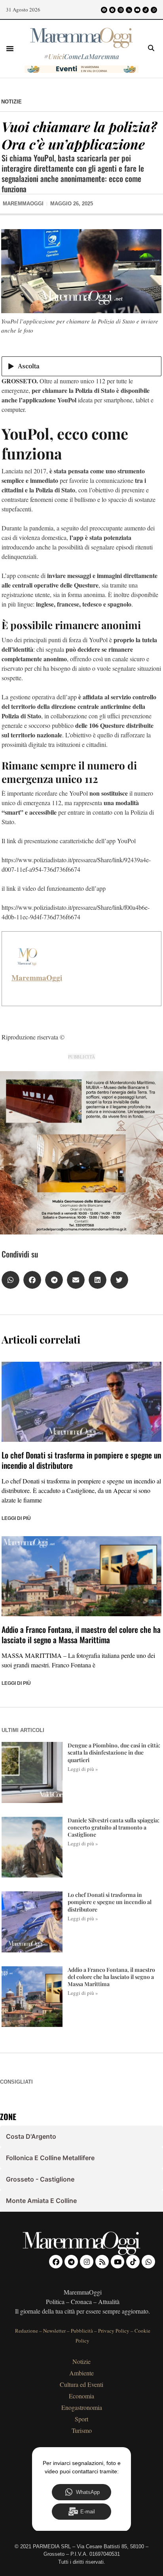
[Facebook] (104, 10)
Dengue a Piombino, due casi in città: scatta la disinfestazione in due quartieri (114, 1752)
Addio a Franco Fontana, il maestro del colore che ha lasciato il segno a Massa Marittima (81, 1634)
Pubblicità (82, 2331)
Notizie (11, 102)
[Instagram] (121, 10)
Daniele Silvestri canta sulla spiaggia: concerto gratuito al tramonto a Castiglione (114, 1827)
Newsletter (54, 2331)
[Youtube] (137, 10)
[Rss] (129, 10)
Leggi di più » (83, 1769)
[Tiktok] (146, 10)
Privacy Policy (114, 2331)
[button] (10, 48)
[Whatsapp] (154, 10)
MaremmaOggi (37, 978)
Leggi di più (16, 1518)
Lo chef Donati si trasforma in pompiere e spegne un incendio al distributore (81, 1460)
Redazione (27, 2331)
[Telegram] (112, 10)
